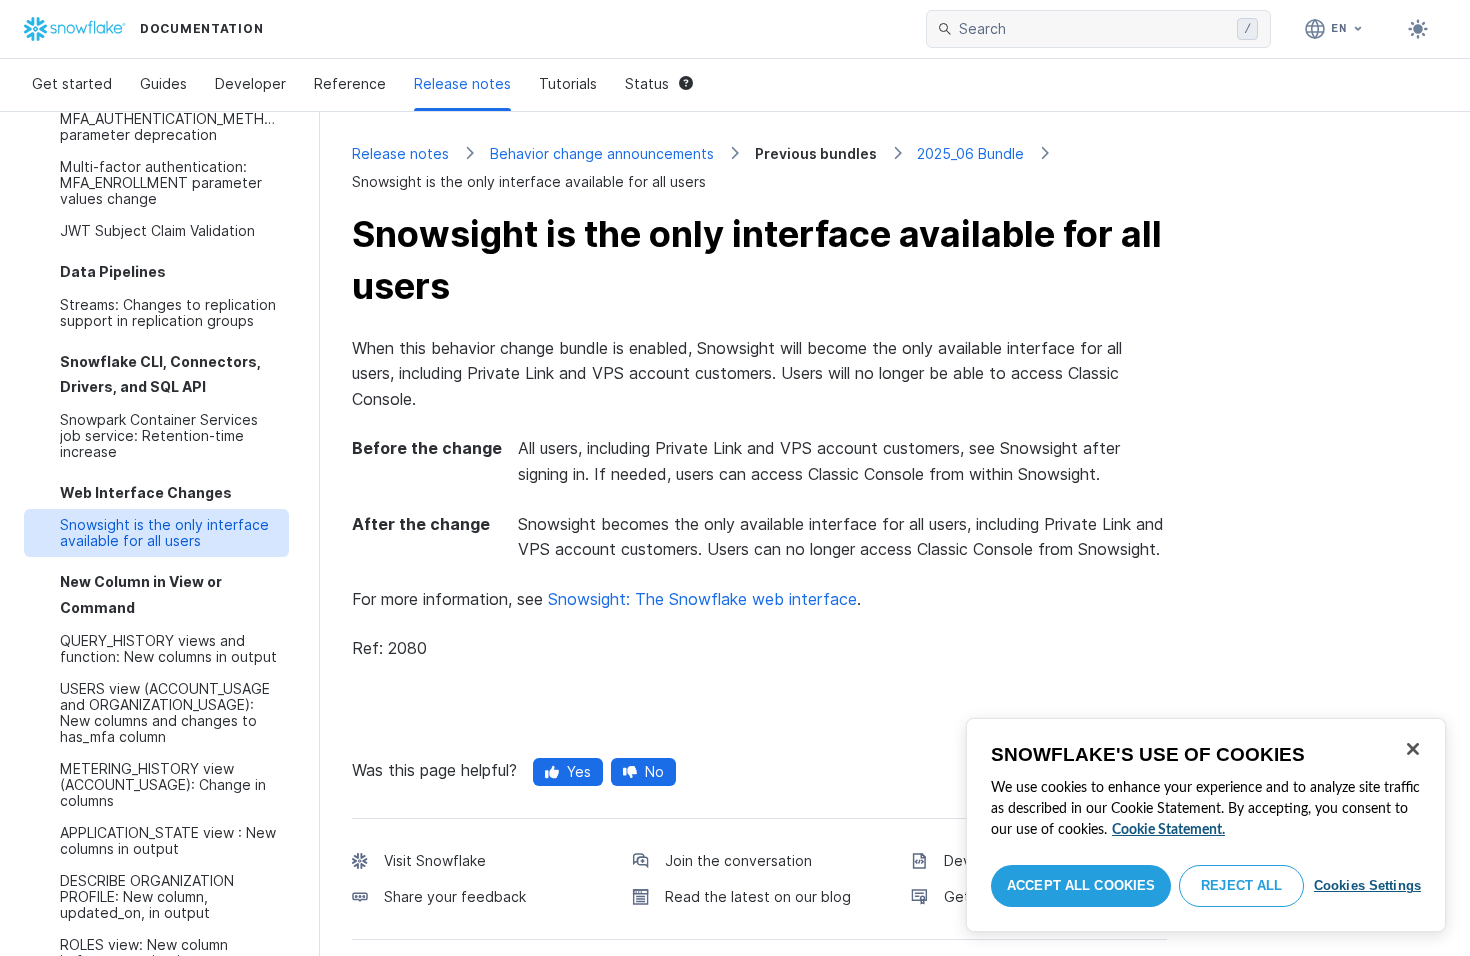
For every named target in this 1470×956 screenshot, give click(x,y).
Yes (579, 771)
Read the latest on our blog (758, 896)
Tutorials (568, 83)
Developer (250, 83)
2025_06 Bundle (970, 153)
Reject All (1241, 885)
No (654, 771)
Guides (163, 83)
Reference (350, 83)
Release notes (462, 83)
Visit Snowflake (435, 860)
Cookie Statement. (1168, 830)
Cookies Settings (1367, 885)
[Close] (1413, 749)
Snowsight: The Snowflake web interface (702, 599)
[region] (1206, 825)
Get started (72, 83)
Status (647, 83)
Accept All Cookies (1081, 885)
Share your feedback (455, 896)
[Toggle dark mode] (1418, 29)
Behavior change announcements (602, 153)
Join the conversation (738, 860)
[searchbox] (1094, 29)
